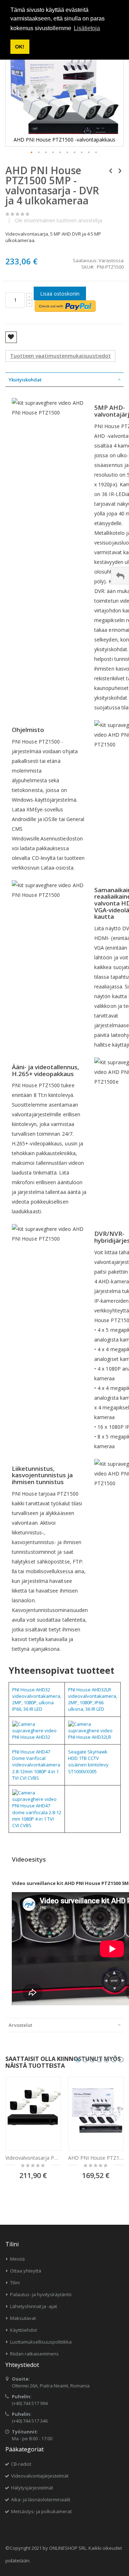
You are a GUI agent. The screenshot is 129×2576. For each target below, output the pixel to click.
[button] (32, 153)
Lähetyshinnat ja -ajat (34, 2306)
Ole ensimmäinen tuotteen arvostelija (58, 221)
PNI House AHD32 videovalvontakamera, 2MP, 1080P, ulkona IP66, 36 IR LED (37, 1699)
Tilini (15, 2283)
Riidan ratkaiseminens (34, 2354)
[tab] (64, 380)
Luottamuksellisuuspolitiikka (41, 2342)
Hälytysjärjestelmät (32, 2488)
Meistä (17, 2259)
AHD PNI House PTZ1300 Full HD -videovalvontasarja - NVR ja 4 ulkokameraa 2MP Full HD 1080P (96, 2158)
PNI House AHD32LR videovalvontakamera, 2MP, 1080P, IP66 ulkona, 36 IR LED (93, 1699)
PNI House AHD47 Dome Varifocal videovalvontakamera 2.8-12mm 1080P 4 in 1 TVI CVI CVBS (36, 1765)
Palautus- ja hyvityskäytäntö (41, 2294)
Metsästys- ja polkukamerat (41, 2511)
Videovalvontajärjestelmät (40, 2476)
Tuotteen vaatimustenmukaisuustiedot (60, 356)
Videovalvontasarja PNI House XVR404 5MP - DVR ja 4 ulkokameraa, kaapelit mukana (33, 2158)
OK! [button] (20, 47)
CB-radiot (21, 2464)
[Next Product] (120, 170)
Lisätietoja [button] (87, 28)
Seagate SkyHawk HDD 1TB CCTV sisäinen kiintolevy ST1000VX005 (88, 1762)
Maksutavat (23, 2318)
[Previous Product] (111, 170)
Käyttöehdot (23, 2330)
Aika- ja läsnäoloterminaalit (41, 2499)
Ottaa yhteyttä (26, 2271)
